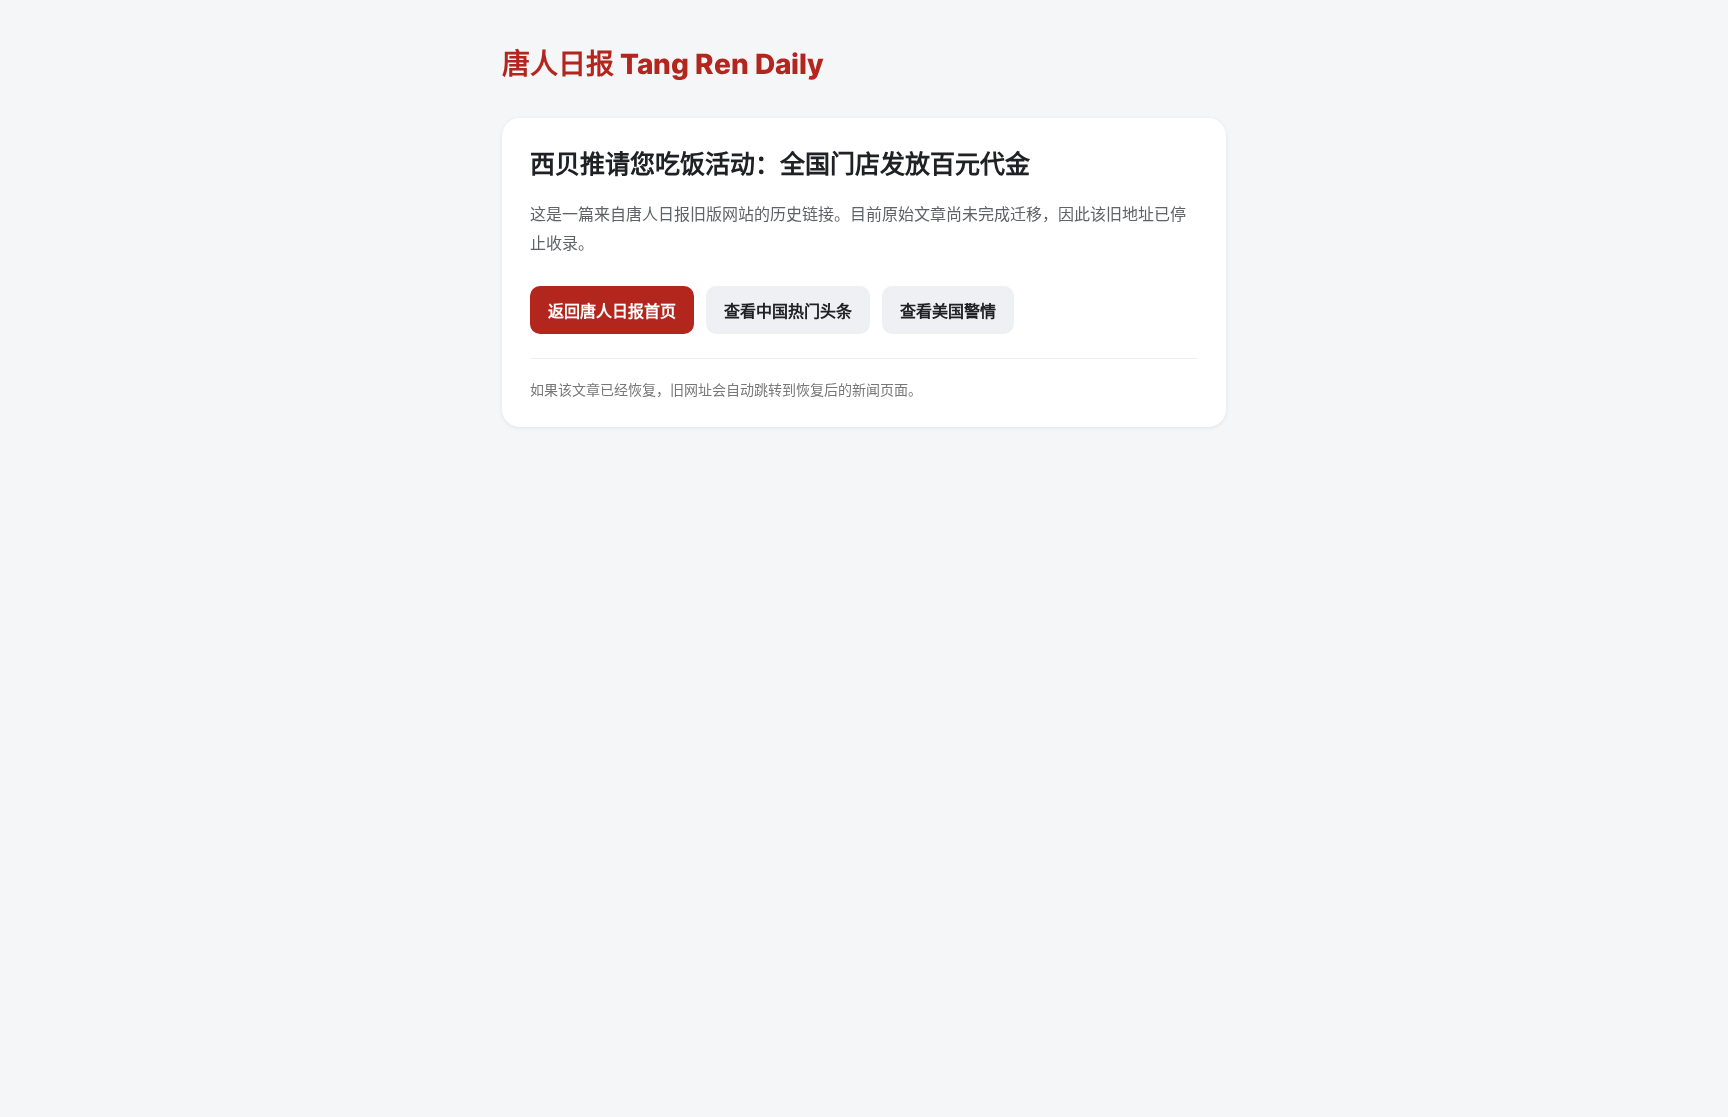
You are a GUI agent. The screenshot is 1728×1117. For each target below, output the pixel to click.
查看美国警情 (948, 311)
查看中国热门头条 (788, 311)
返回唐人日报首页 (612, 311)
